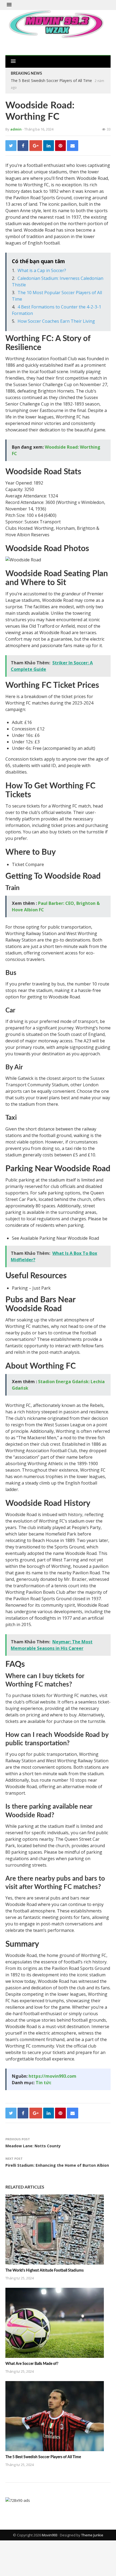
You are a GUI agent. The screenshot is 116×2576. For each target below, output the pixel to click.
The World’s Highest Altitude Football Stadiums (45, 2271)
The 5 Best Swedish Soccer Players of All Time (51, 80)
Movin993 (50, 2535)
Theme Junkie (92, 2535)
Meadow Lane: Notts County (33, 2146)
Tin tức (43, 2083)
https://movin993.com (52, 2076)
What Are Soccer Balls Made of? (32, 2364)
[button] (9, 5)
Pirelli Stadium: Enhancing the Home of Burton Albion (57, 2165)
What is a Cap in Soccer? (42, 270)
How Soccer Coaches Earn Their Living (56, 321)
